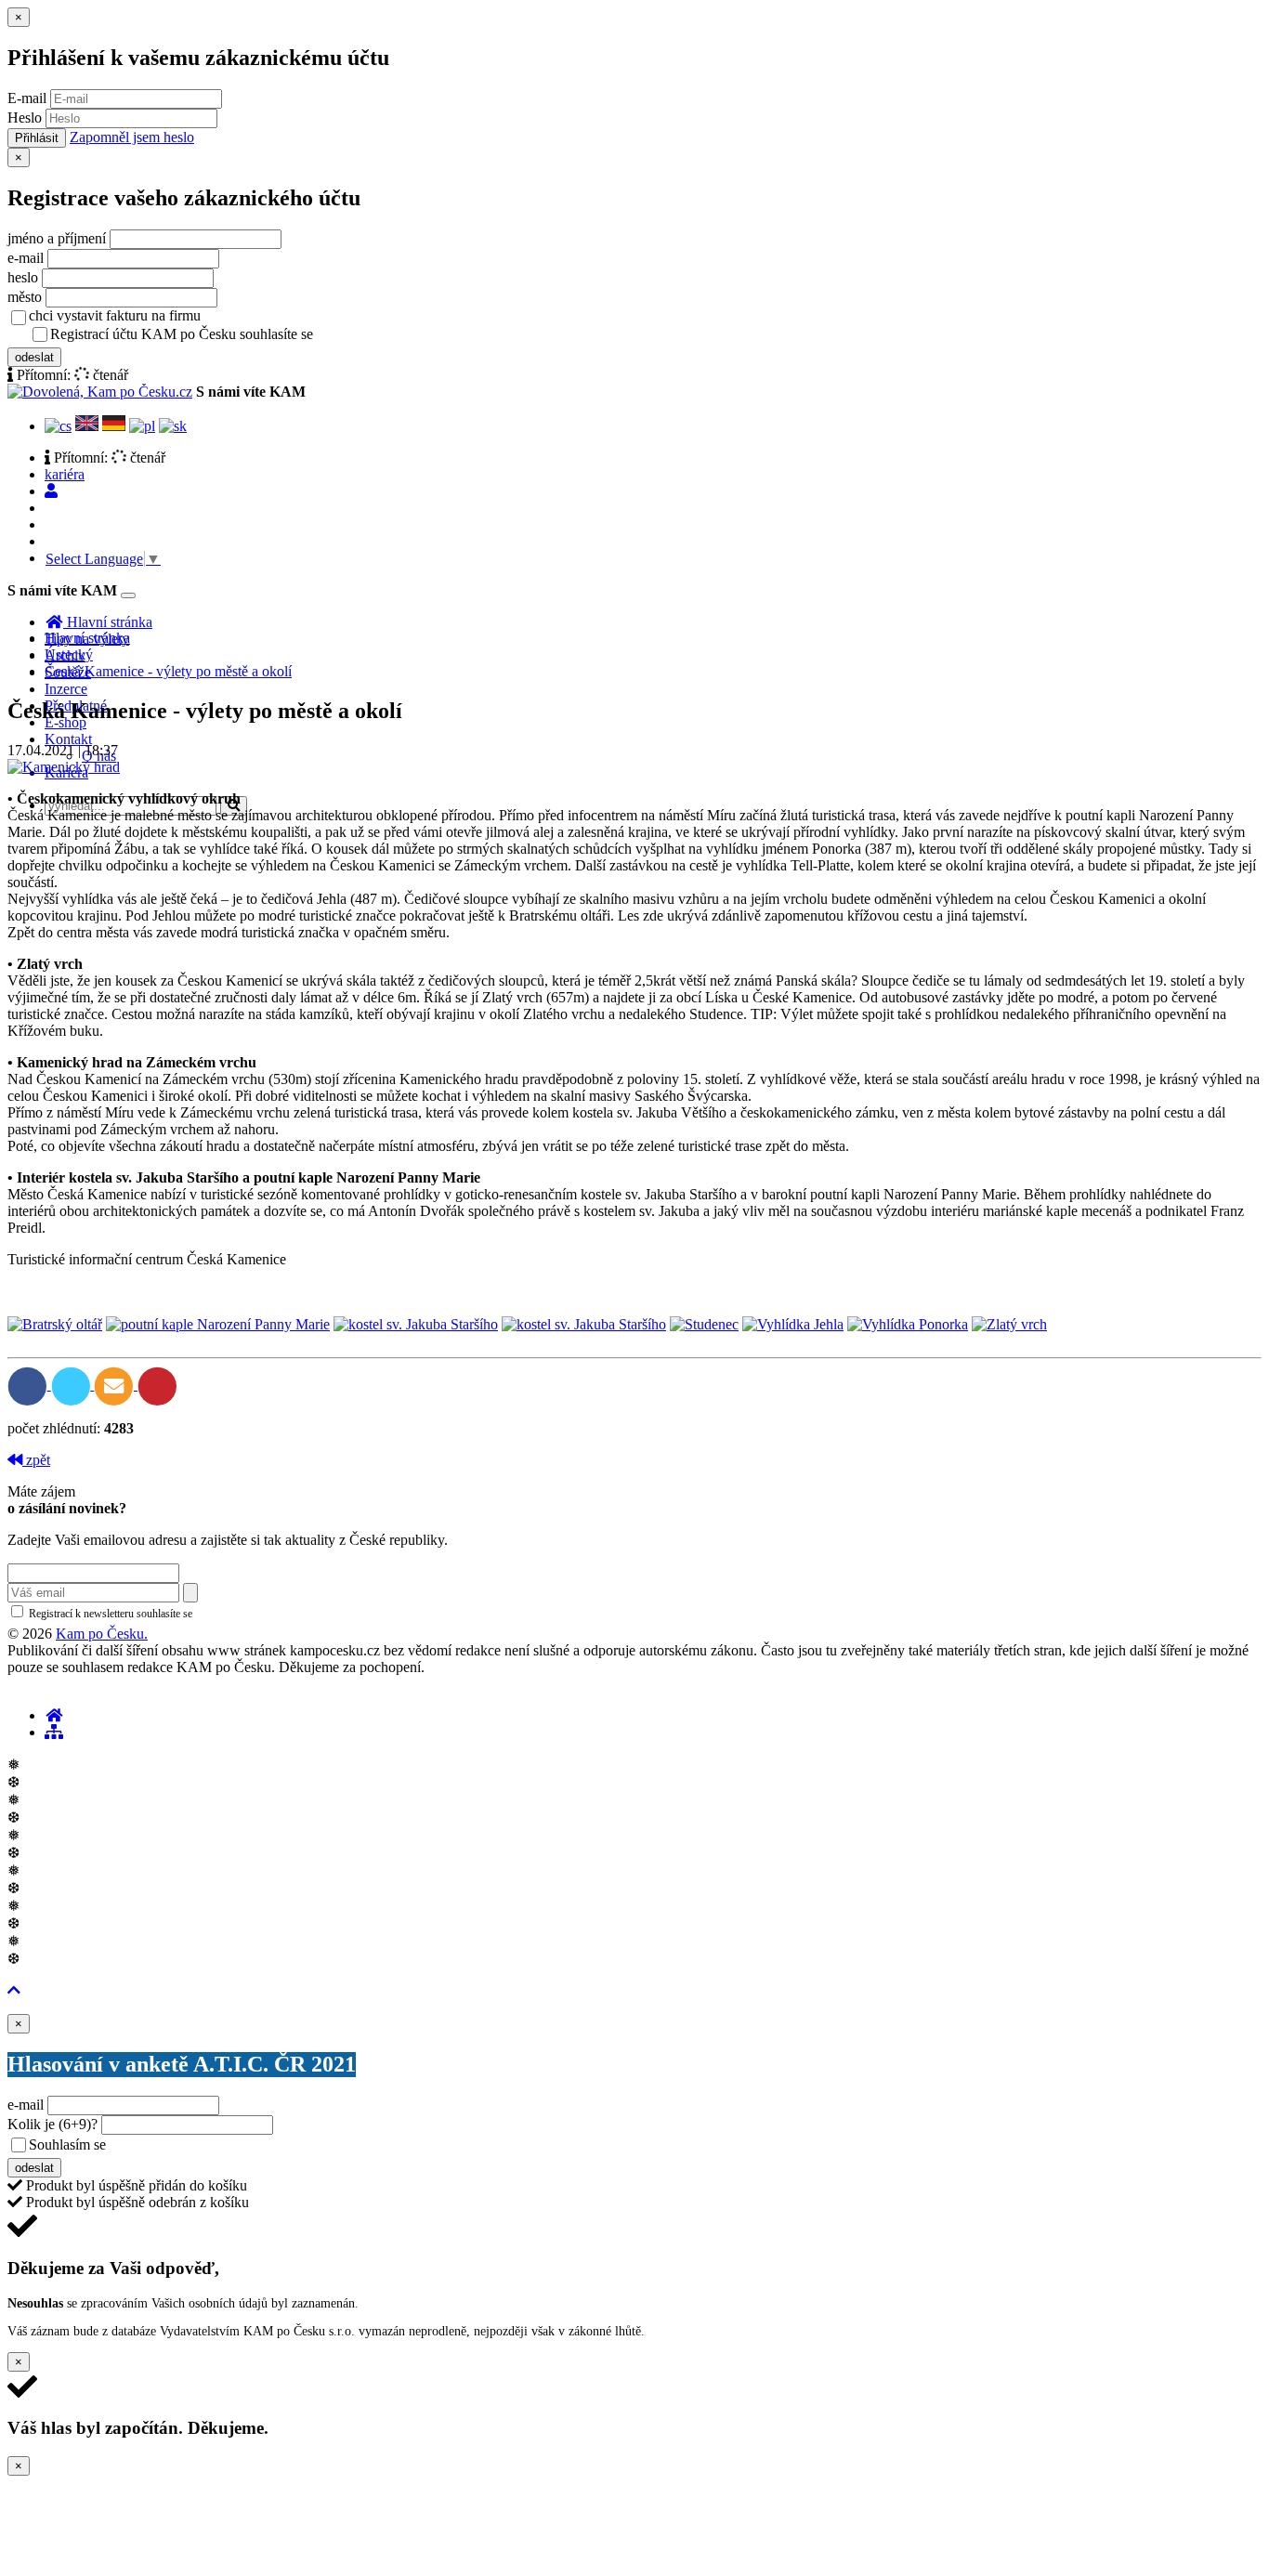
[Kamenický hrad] (64, 767)
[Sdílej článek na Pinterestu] (157, 1385)
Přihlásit (37, 138)
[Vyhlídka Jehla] (793, 1324)
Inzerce (66, 689)
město (25, 297)
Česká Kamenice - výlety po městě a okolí (168, 671)
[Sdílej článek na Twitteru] (73, 1385)
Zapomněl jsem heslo (132, 137)
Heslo (25, 118)
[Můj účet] (51, 491)
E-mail (27, 98)
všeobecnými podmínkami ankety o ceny (241, 2146)
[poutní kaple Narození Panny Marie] (218, 1324)
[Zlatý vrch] (1009, 1324)
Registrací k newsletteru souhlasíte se (187, 1614)
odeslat (34, 357)
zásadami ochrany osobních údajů (274, 1614)
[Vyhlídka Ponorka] (908, 1324)
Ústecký (69, 654)
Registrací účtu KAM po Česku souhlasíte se (255, 334)
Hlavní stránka (87, 638)
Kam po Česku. (102, 1634)
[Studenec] (704, 1324)
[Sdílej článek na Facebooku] (29, 1385)
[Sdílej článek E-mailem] (116, 1385)
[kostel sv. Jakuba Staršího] (416, 1324)
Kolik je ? (52, 2124)
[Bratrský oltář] (55, 1324)
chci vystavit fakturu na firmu (115, 315)
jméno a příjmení (57, 238)
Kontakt (68, 739)
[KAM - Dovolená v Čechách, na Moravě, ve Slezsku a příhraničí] (54, 1715)
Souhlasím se (198, 2144)
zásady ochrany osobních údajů (390, 335)
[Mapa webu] (54, 1732)
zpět (36, 1460)
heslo (23, 277)
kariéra (65, 474)
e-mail (26, 258)
